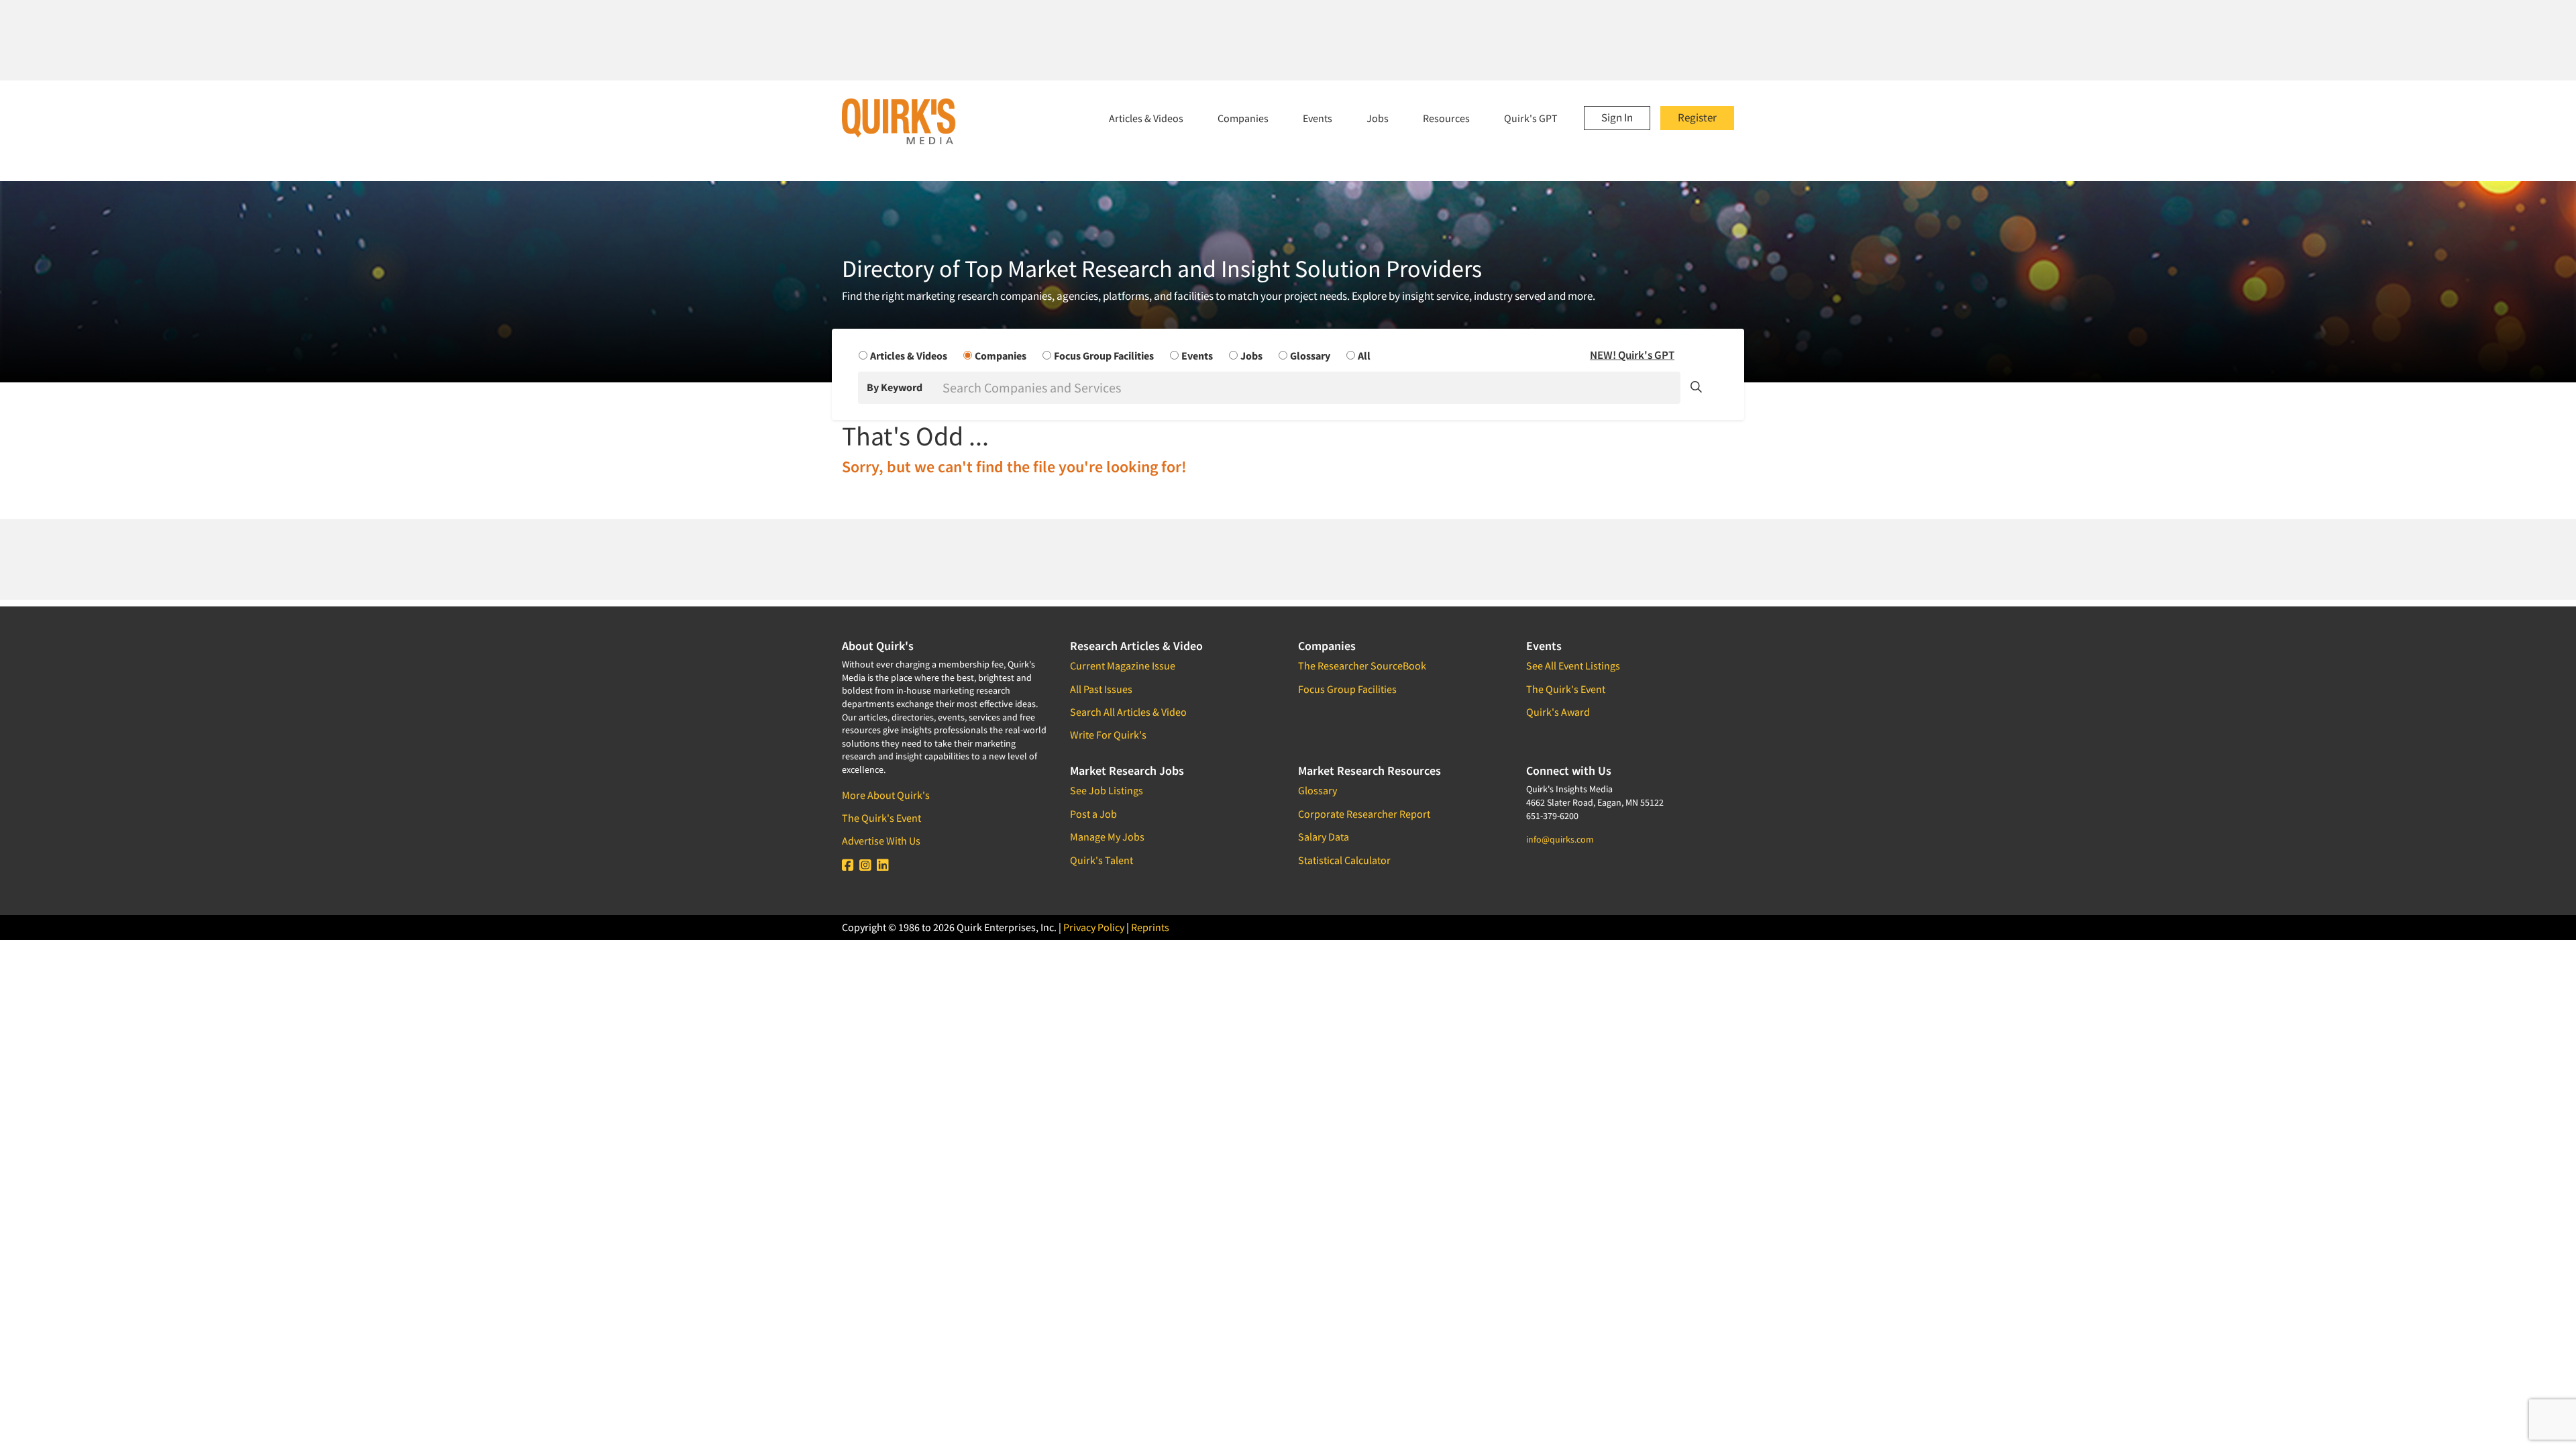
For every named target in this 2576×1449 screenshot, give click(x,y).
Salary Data (1324, 837)
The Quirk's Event (881, 818)
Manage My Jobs (1107, 837)
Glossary (1318, 790)
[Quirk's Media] (899, 121)
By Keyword (895, 387)
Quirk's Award (1558, 712)
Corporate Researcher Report (1364, 814)
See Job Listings (1107, 790)
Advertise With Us (881, 841)
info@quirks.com (1560, 839)
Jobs (1378, 118)
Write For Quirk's (1108, 735)
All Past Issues (1101, 689)
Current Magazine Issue (1123, 665)
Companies (1243, 118)
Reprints (1150, 927)
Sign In (1617, 117)
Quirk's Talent (1102, 860)
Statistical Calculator (1344, 860)
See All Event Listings (1573, 665)
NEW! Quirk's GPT (1632, 355)
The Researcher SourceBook (1362, 665)
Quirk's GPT (1531, 118)
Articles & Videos (1146, 118)
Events (1318, 118)
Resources (1446, 118)
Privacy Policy (1094, 927)
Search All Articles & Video (1128, 712)
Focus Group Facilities (1347, 689)
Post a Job (1093, 814)
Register (1697, 117)
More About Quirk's (886, 795)
